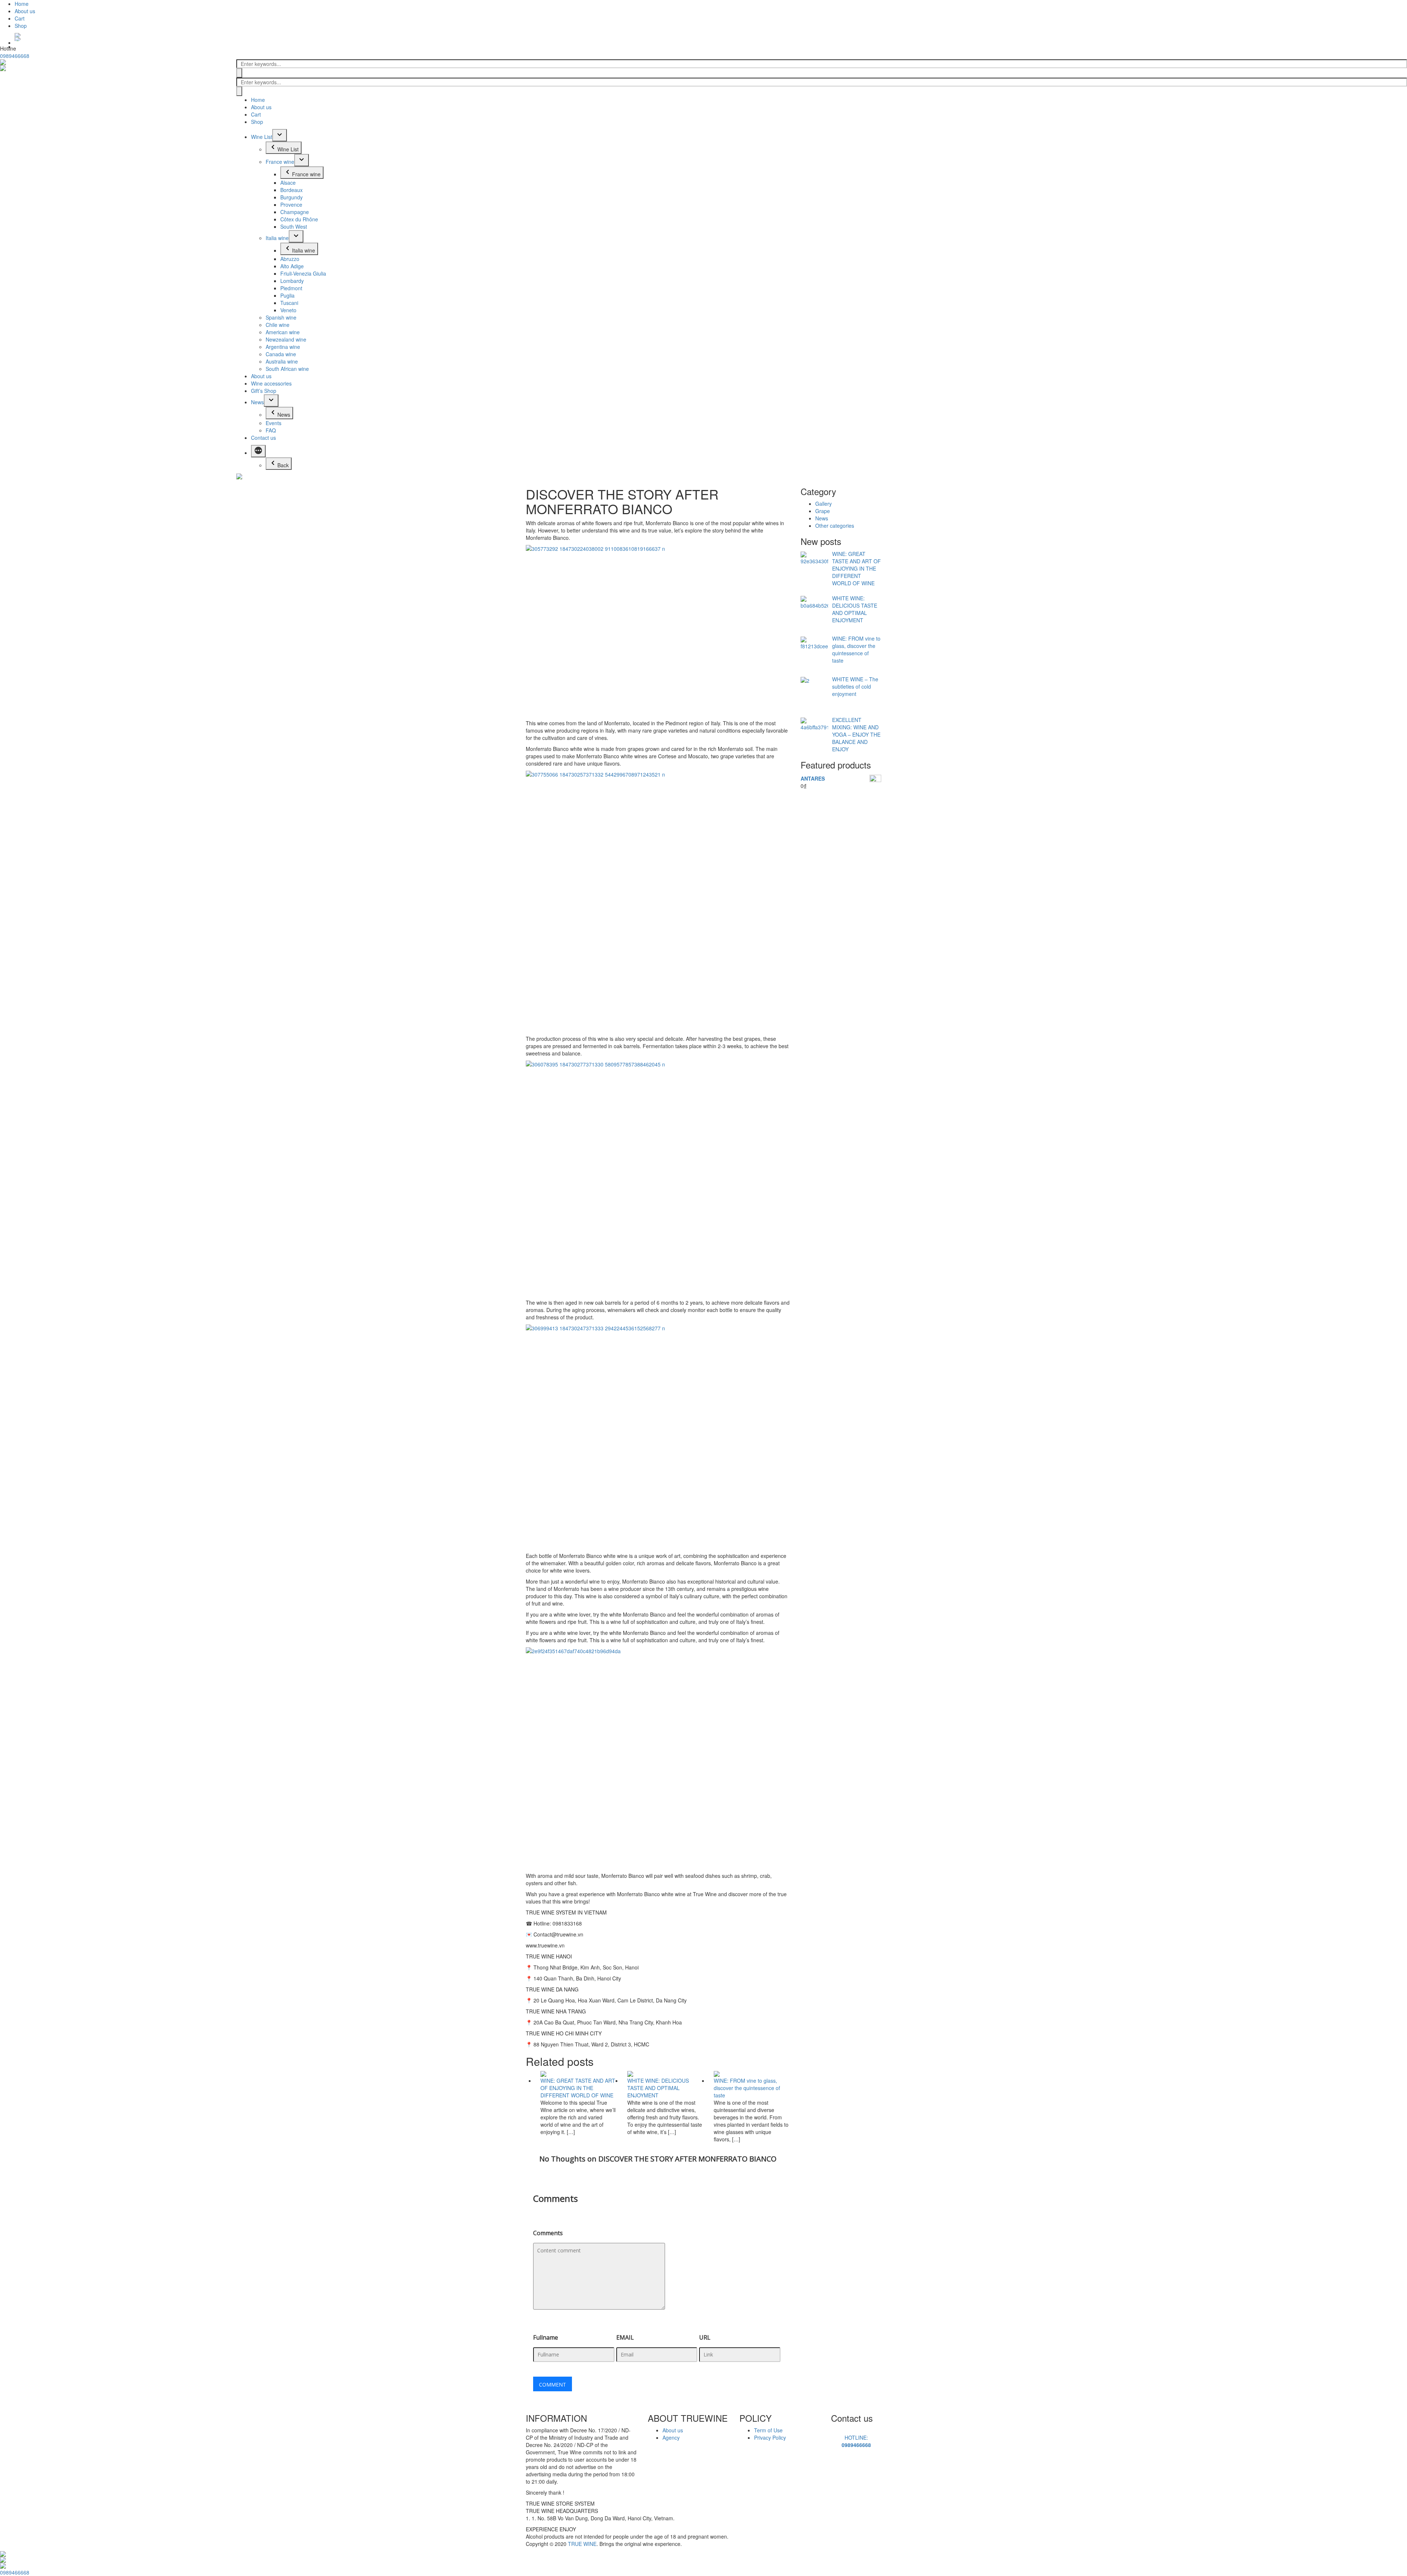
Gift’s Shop (264, 391)
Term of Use (768, 2430)
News (257, 402)
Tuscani (289, 303)
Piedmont (291, 288)
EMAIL (625, 2337)
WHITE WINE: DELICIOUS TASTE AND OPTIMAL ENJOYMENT (658, 2088)
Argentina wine (283, 347)
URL (705, 2337)
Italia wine (277, 238)
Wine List (262, 137)
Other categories (835, 526)
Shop (21, 26)
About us (25, 11)
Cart (20, 18)
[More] (258, 451)
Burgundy (291, 197)
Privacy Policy (770, 2437)
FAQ (271, 430)
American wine (283, 332)
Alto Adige (292, 266)
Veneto (288, 310)
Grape (823, 511)
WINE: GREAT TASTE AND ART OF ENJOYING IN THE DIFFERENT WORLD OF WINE (578, 2088)
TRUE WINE (582, 2544)
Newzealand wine (286, 339)
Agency (671, 2437)
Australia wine (282, 361)
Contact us (263, 438)
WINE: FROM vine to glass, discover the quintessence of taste (747, 2088)
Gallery (823, 504)
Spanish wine (281, 317)
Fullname (546, 2337)
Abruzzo (290, 259)
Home (22, 4)
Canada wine (281, 354)
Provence (291, 204)
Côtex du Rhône (299, 219)
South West (294, 226)
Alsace (288, 183)
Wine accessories (271, 383)
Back (283, 465)
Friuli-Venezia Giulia (303, 273)
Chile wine (278, 325)
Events (274, 423)
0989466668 (15, 56)
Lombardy (292, 281)
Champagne (295, 212)
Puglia (287, 295)
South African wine (287, 369)
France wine (280, 162)
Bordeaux (291, 190)
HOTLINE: (856, 2441)
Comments (548, 2233)
